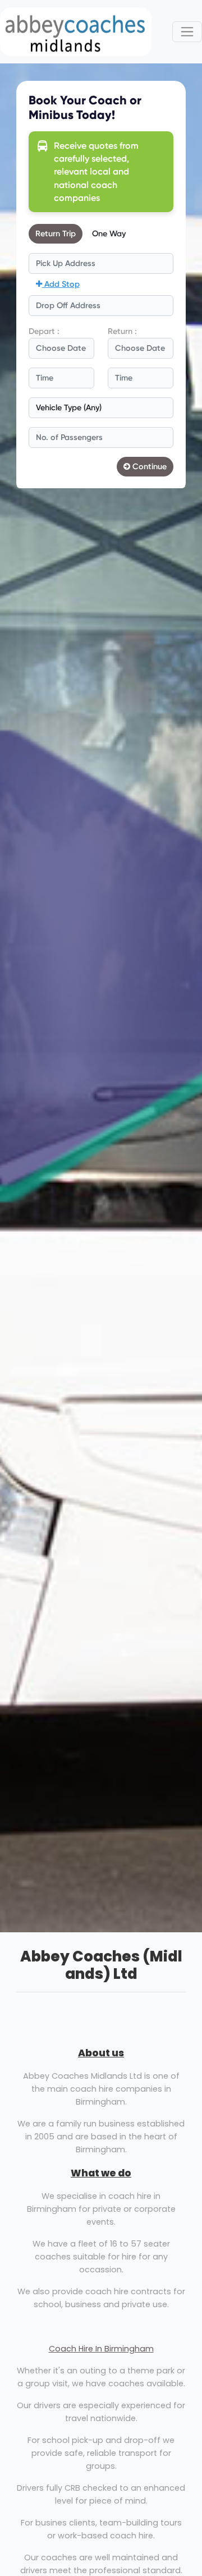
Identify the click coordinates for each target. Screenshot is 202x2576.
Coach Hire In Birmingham (101, 2349)
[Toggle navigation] (187, 32)
